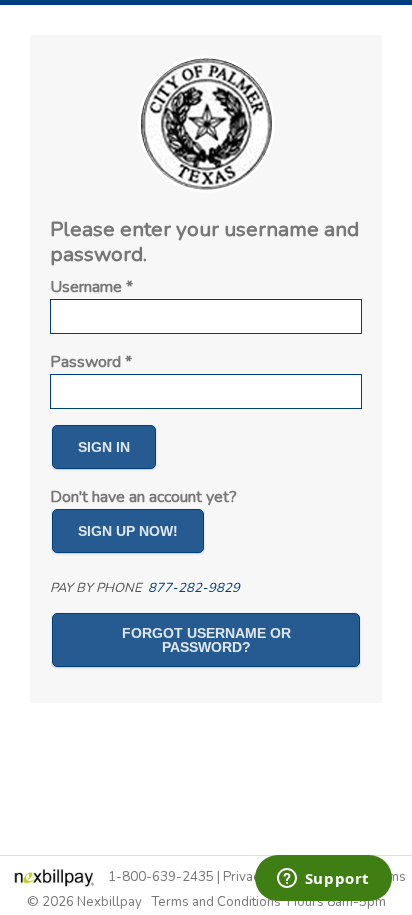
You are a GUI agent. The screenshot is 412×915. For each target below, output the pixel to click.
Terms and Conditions (216, 902)
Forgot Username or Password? (206, 640)
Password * (91, 362)
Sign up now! (128, 531)
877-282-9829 (194, 588)
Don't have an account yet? (143, 497)
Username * (91, 287)
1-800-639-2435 (161, 877)
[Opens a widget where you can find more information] (323, 880)
